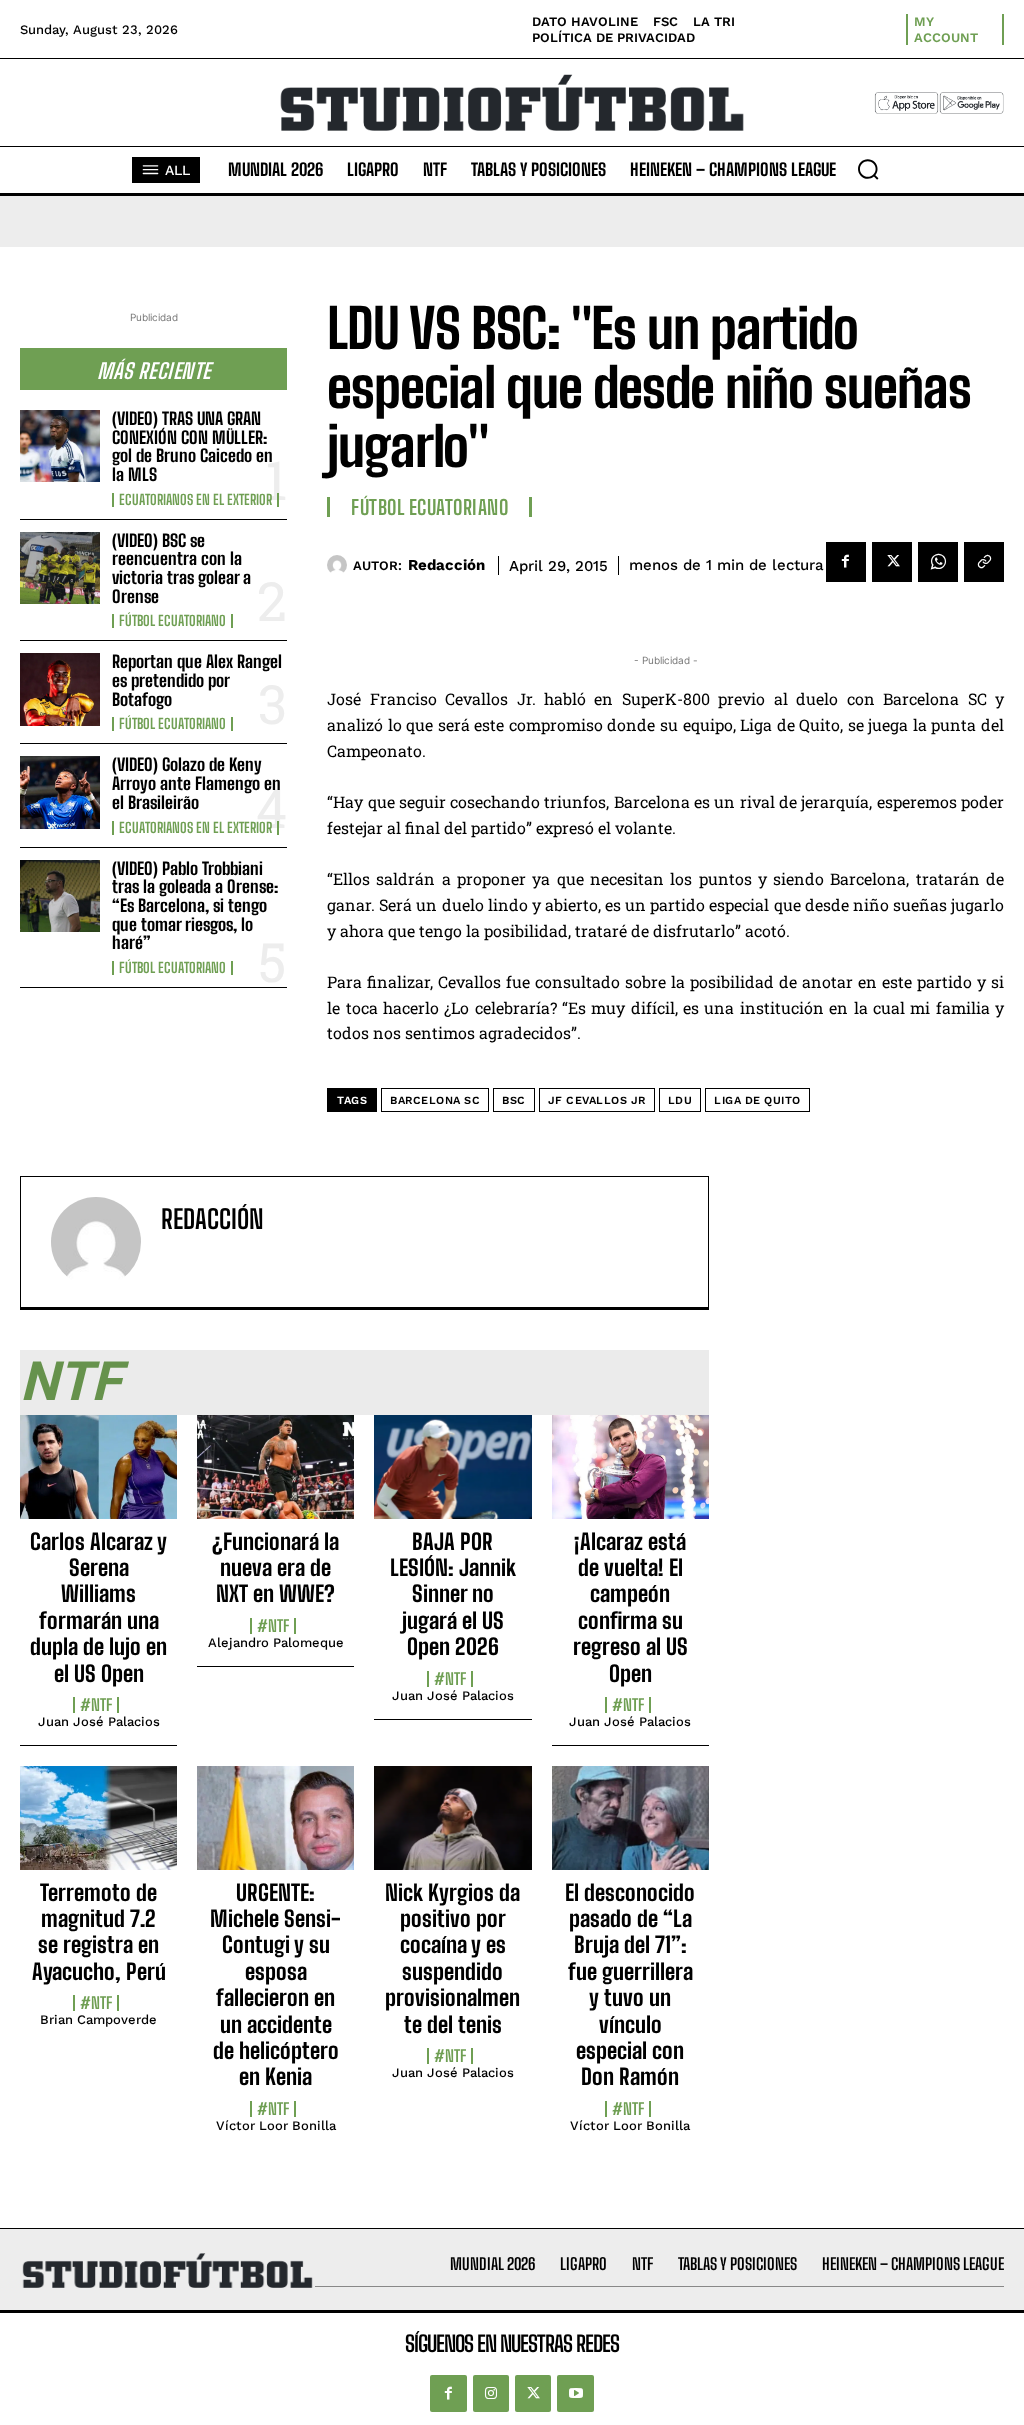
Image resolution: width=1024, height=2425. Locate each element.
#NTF (96, 1705)
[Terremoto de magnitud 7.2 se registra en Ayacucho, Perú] (98, 1829)
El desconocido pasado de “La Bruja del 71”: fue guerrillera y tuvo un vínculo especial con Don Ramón (630, 1985)
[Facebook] (846, 562)
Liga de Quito (757, 1100)
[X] (892, 562)
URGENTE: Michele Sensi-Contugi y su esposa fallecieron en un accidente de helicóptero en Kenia (275, 1985)
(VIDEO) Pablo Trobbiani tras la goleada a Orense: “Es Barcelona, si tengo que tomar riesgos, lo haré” (195, 906)
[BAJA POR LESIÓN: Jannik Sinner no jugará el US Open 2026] (452, 1478)
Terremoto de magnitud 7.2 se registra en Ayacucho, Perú (99, 1932)
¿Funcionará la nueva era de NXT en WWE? (275, 1568)
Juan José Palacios (99, 1721)
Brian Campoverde (98, 2019)
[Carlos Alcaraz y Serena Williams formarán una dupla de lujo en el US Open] (98, 1478)
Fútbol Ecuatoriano (172, 621)
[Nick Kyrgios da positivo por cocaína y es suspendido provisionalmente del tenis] (452, 1829)
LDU (680, 1100)
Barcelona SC (435, 1100)
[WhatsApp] (938, 562)
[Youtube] (575, 2393)
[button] (868, 169)
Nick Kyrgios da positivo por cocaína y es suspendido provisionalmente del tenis (452, 1958)
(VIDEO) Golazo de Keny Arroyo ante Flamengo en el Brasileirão (196, 783)
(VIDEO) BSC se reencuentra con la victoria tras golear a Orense (181, 568)
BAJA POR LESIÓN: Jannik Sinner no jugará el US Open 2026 (453, 1594)
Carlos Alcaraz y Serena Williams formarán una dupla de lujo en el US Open (98, 1607)
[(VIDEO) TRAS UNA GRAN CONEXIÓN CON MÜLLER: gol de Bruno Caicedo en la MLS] (60, 446)
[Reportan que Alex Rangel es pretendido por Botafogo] (60, 689)
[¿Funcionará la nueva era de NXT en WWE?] (275, 1478)
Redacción (446, 565)
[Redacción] (340, 565)
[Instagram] (491, 2393)
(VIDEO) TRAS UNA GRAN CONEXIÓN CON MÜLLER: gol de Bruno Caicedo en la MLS (192, 446)
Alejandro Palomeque (276, 1642)
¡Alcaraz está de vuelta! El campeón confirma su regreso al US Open (630, 1607)
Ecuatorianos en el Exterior (195, 500)
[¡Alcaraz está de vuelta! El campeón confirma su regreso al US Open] (630, 1478)
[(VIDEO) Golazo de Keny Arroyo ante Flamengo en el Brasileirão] (60, 792)
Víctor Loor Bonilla (276, 2125)
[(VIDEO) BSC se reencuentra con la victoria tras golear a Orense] (60, 568)
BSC (514, 1100)
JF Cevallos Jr (597, 1100)
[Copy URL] (984, 562)
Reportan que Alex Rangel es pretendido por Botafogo (197, 680)
